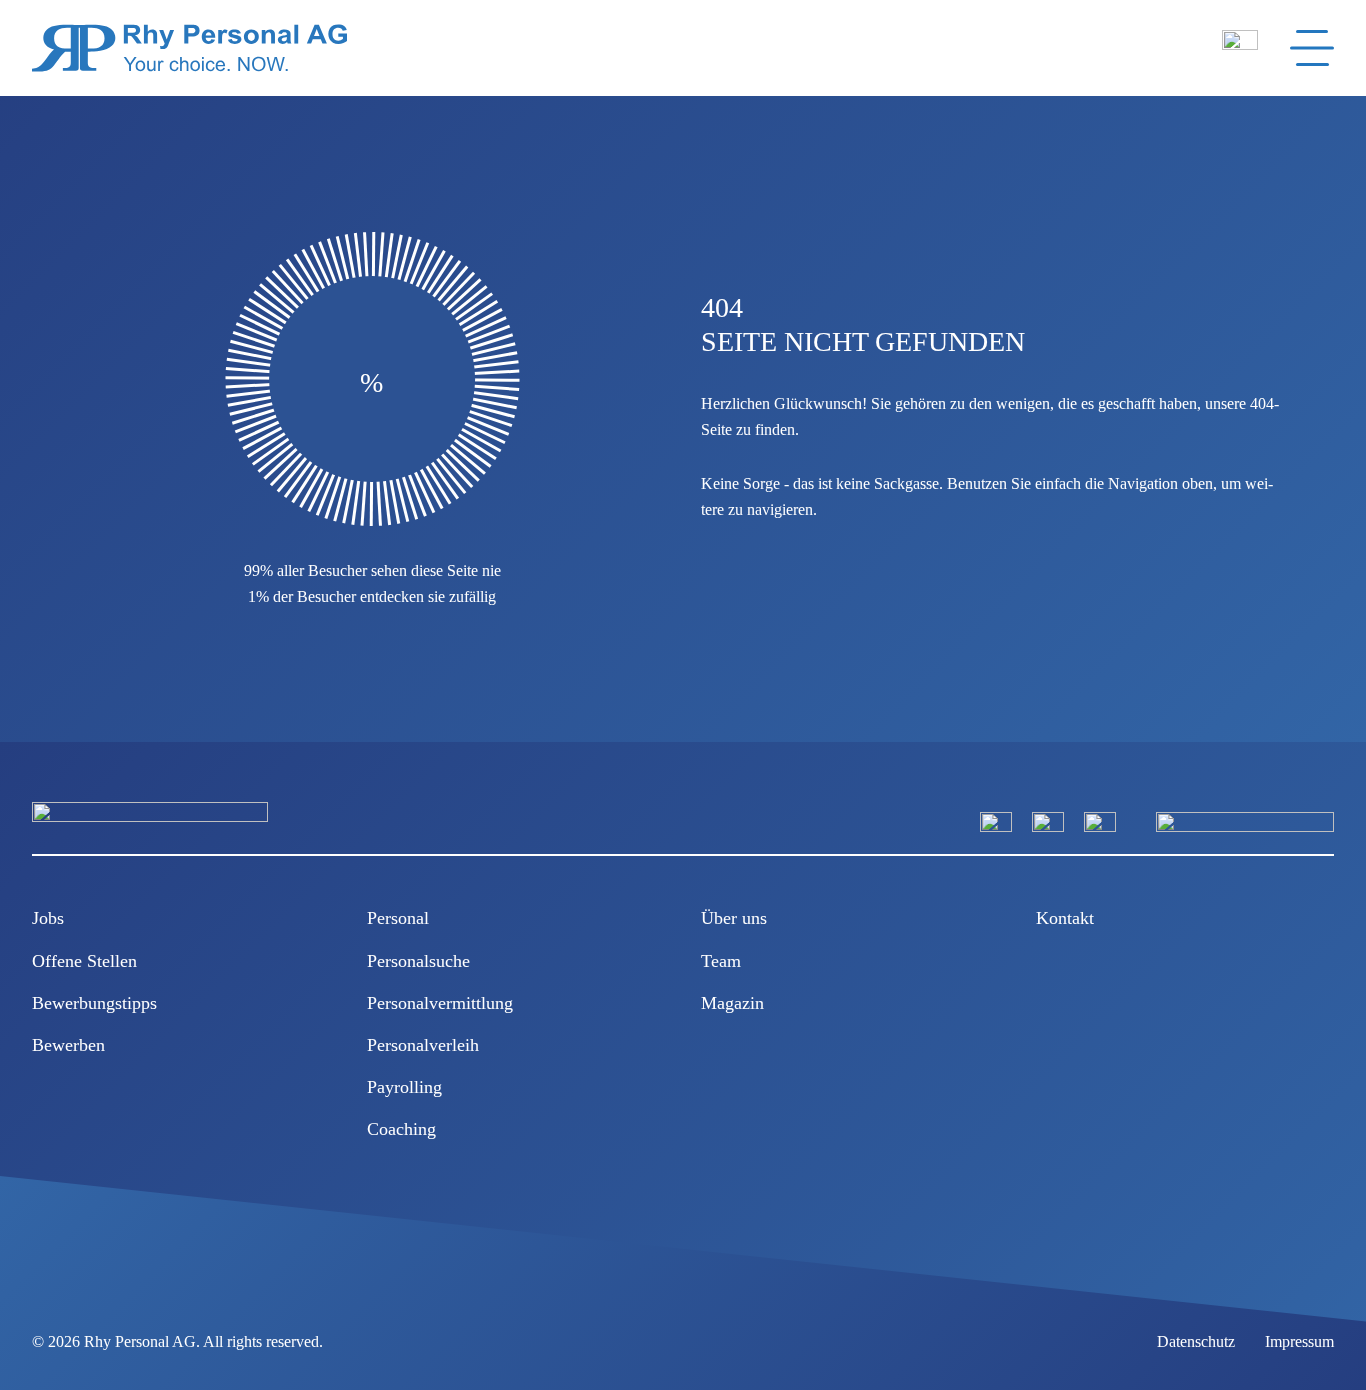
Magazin (732, 1003)
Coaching (401, 1129)
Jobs (48, 918)
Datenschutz (1196, 1341)
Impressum (1299, 1341)
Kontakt (1065, 918)
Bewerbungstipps (94, 1003)
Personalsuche (418, 961)
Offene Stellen (84, 961)
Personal (398, 918)
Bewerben (68, 1045)
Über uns (734, 918)
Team (721, 961)
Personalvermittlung (440, 1003)
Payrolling (404, 1087)
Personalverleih (423, 1045)
